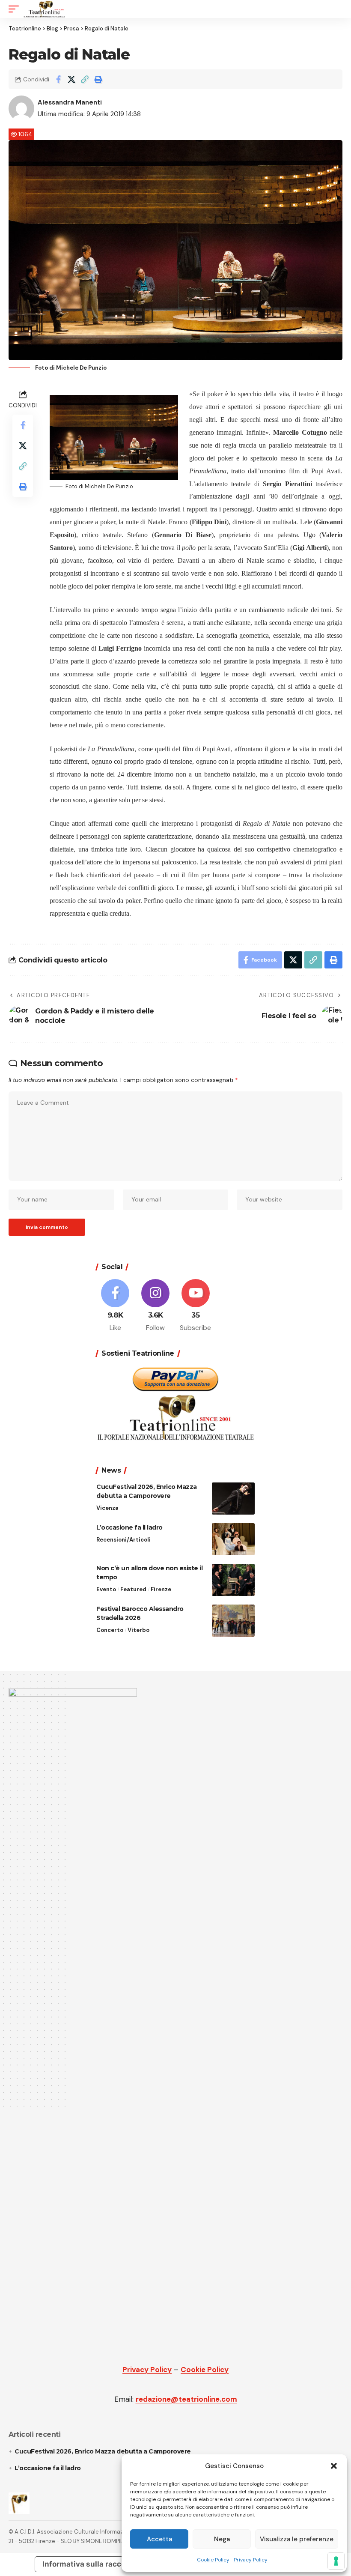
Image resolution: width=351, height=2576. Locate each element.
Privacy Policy (251, 2560)
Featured (133, 1589)
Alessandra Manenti (70, 102)
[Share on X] (71, 79)
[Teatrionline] (44, 9)
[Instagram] (156, 1306)
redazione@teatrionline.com (186, 2399)
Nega (222, 2539)
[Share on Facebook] (58, 79)
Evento (106, 1589)
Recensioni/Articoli (123, 1540)
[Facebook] (115, 1306)
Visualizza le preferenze (297, 2539)
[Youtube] (196, 1306)
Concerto (110, 1630)
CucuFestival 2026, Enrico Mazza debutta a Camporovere (103, 2451)
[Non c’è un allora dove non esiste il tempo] (233, 1580)
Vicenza (107, 1508)
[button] (334, 2466)
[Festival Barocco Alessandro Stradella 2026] (233, 1621)
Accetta (159, 2539)
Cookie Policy (213, 2560)
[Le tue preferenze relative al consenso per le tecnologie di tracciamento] (336, 2561)
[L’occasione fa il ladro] (233, 1539)
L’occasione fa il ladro (130, 1527)
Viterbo (138, 1630)
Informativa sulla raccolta (89, 2564)
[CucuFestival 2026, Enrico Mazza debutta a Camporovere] (233, 1499)
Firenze (161, 1589)
